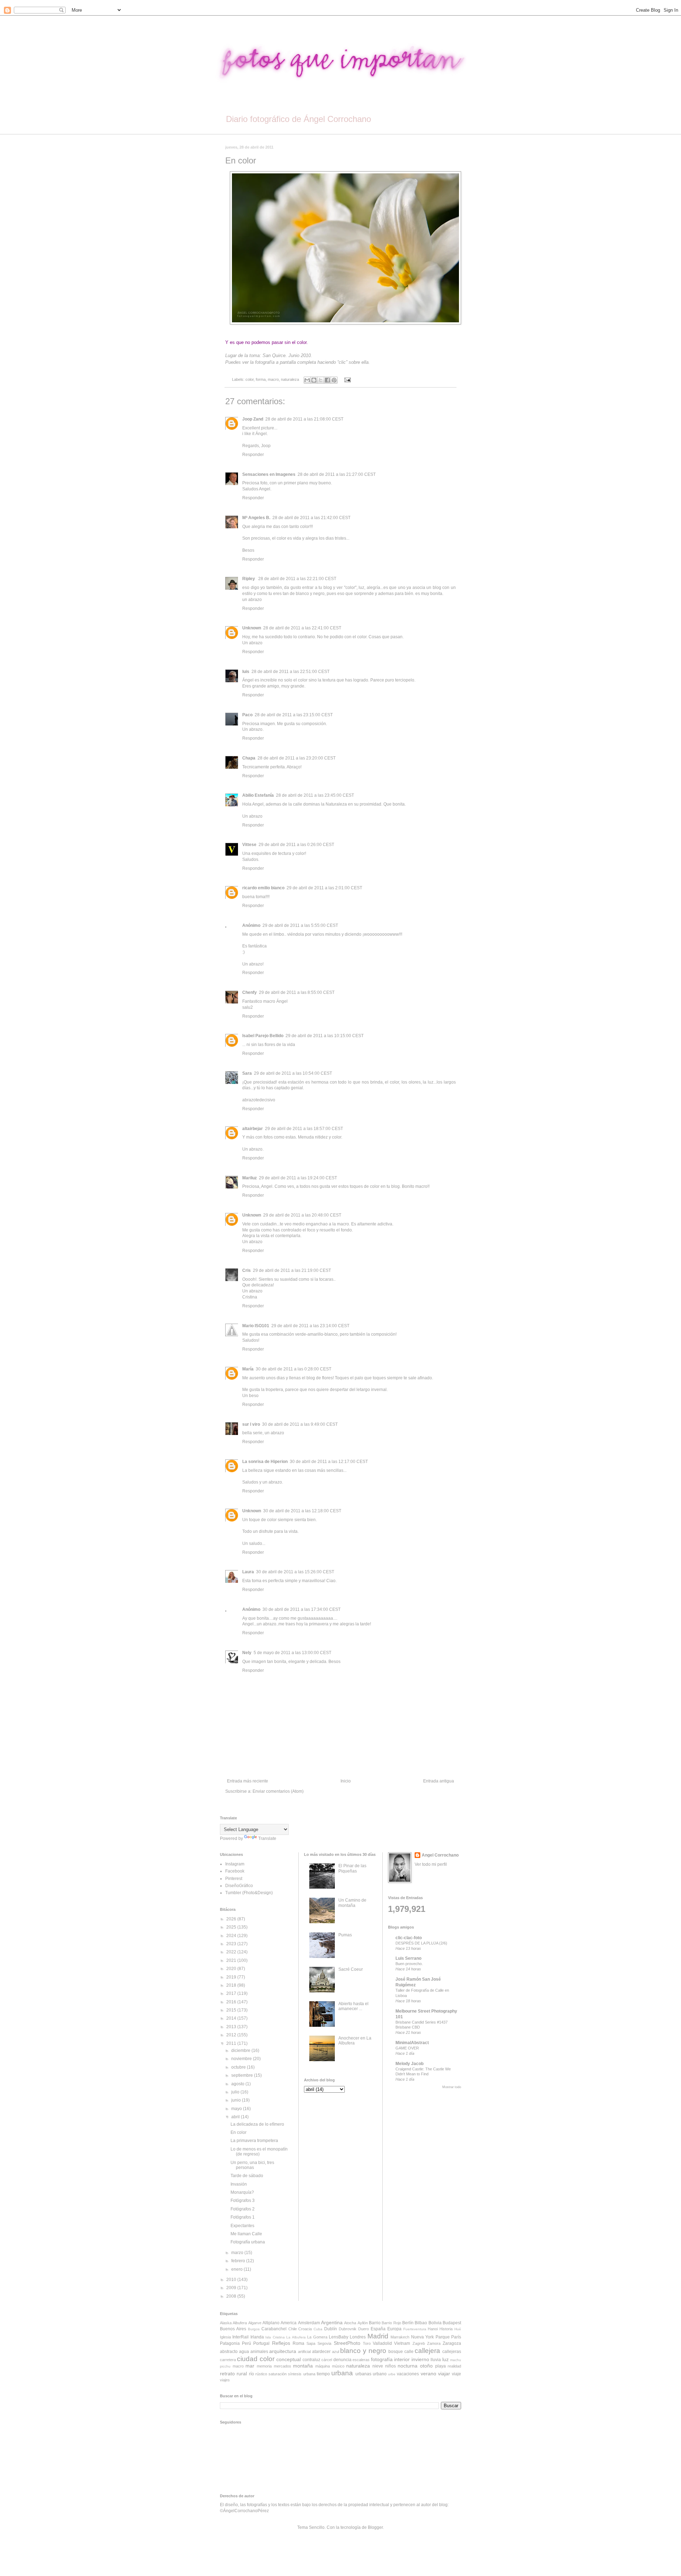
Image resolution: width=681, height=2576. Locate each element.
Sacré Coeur (351, 1969)
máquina (323, 2366)
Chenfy (250, 992)
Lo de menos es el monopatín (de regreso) (259, 2152)
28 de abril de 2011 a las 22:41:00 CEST (302, 628)
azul (336, 2352)
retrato (227, 2374)
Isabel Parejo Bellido (263, 1036)
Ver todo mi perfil (431, 1864)
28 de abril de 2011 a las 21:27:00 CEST (337, 474)
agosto (238, 2084)
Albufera (240, 2323)
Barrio (375, 2323)
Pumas (345, 1935)
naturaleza (290, 379)
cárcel (327, 2360)
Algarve (255, 2323)
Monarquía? (242, 2192)
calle (409, 2352)
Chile (293, 2329)
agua (244, 2352)
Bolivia (435, 2323)
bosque (396, 2352)
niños (391, 2366)
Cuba (318, 2329)
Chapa (249, 758)
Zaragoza (452, 2343)
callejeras (452, 2352)
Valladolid (382, 2343)
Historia (446, 2329)
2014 (232, 2018)
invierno (420, 2359)
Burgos (254, 2329)
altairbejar (253, 1129)
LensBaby (339, 2337)
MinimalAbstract (412, 2043)
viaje (456, 2374)
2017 (232, 1993)
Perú (247, 2343)
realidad (454, 2366)
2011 (232, 2043)
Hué (458, 2329)
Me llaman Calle (246, 2234)
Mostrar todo (452, 2087)
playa (441, 2366)
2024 (232, 1936)
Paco (247, 715)
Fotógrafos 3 (243, 2201)
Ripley (249, 579)
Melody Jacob (409, 2064)
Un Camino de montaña (352, 1903)
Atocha (350, 2323)
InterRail (240, 2337)
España (378, 2329)
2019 (232, 1977)
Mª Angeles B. (256, 518)
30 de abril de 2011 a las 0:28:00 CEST (294, 1369)
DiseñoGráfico (239, 1886)
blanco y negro (363, 2351)
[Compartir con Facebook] (327, 380)
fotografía (382, 2359)
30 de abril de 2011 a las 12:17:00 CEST (329, 1462)
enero (237, 2269)
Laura (248, 1572)
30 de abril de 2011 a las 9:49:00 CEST (300, 1424)
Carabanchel (274, 2329)
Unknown (252, 628)
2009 (232, 2288)
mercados (283, 2366)
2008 (232, 2296)
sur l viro (251, 1424)
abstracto (229, 2352)
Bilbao (421, 2323)
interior (402, 2359)
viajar (444, 2374)
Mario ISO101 (256, 1326)
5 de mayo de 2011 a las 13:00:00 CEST (292, 1653)
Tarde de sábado (247, 2176)
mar (250, 2366)
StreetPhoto (347, 2343)
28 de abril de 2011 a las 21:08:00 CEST (304, 419)
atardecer (321, 2352)
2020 (232, 1969)
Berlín (408, 2323)
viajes (225, 2380)
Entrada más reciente (248, 1781)
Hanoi (433, 2329)
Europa (394, 2329)
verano (428, 2374)
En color (239, 2132)
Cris (247, 1270)
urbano (380, 2374)
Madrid (378, 2336)
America (289, 2323)
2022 (232, 1952)
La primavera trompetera (254, 2141)
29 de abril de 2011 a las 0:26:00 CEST (296, 845)
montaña (303, 2366)
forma (261, 379)
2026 (232, 1919)
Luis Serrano (408, 1958)
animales (259, 2352)
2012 (232, 2035)
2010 (232, 2280)
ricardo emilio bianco (263, 888)
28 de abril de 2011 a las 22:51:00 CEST (290, 672)
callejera (427, 2351)
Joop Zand (253, 419)
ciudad (247, 2359)
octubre (239, 2067)
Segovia (324, 2343)
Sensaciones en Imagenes (269, 474)
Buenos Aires (233, 2329)
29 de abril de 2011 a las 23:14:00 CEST (310, 1326)
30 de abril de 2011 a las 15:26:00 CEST (295, 1572)
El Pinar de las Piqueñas (352, 1868)
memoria (264, 2366)
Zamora (434, 2343)
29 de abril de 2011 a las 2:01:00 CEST (324, 888)
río (251, 2374)
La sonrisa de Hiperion (265, 1462)
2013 (232, 2027)
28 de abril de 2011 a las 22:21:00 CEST (297, 579)
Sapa (311, 2343)
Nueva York (422, 2337)
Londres (358, 2337)
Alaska (226, 2323)
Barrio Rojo (391, 2323)
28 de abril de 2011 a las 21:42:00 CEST (311, 518)
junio (237, 2100)
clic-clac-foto (409, 1938)
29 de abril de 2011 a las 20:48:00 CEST (302, 1215)
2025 (232, 1927)
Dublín (331, 2329)
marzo (238, 2253)
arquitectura (283, 2351)
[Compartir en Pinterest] (334, 380)
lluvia (436, 2360)
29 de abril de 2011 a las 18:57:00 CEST (304, 1129)
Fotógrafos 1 (243, 2217)
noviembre (242, 2059)
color (250, 379)
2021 (232, 1960)
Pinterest (234, 1879)
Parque (443, 2337)
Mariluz (250, 1178)
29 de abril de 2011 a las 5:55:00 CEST (300, 925)
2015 (232, 2010)
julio (236, 2092)
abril (236, 2117)
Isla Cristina (275, 2337)
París (456, 2337)
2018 (232, 1985)
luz (445, 2359)
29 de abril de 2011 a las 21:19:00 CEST (292, 1270)
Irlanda (257, 2337)
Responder (253, 455)
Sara (247, 1073)
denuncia (342, 2360)
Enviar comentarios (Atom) (278, 1791)
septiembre (243, 2075)
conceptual (289, 2359)
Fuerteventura (415, 2329)
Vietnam (402, 2343)
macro (273, 379)
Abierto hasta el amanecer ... (353, 2006)
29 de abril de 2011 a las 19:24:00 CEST (298, 1178)
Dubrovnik (348, 2329)
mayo (237, 2109)
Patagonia (230, 2343)
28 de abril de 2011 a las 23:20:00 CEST (297, 758)
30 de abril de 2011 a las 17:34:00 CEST (301, 1609)
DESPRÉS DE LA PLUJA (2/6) (421, 1943)
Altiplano (271, 2323)
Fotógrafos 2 (243, 2209)
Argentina (332, 2322)
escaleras (361, 2360)
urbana (342, 2373)
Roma (298, 2343)
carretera (228, 2360)
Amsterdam (309, 2323)
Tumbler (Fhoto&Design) (249, 1893)
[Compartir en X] (321, 380)
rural (242, 2374)
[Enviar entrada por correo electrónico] (346, 379)
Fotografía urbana (248, 2242)
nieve (378, 2366)
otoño (426, 2366)
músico (338, 2366)
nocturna (408, 2366)
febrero (239, 2261)
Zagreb (419, 2343)
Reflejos (281, 2343)
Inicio (346, 1781)
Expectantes (242, 2226)
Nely (247, 1653)
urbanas (363, 2374)
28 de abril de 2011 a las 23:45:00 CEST (315, 795)
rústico (261, 2374)
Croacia (305, 2329)
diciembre (241, 2051)
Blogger (375, 2527)
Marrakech (400, 2337)
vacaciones (408, 2374)
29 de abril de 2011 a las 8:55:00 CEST (297, 992)
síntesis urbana (301, 2374)
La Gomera (317, 2337)
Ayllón (363, 2323)
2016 (232, 2002)
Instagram (235, 1864)
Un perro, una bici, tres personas (252, 2165)
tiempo (323, 2374)
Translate (267, 1838)
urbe (392, 2374)
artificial (304, 2352)
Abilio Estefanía (258, 795)
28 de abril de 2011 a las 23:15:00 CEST (294, 715)
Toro (367, 2343)
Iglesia (225, 2337)
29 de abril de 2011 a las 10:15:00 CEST (325, 1036)
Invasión (239, 2184)
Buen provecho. (409, 1964)
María (248, 1369)
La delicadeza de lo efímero (257, 2124)
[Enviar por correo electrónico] (307, 380)
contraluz (311, 2360)
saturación (278, 2374)
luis (246, 672)
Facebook (235, 1871)
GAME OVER (407, 2048)
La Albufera (296, 2337)
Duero (364, 2329)
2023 (232, 1944)
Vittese (249, 845)
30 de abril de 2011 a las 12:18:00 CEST (302, 1511)
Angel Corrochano (440, 1855)
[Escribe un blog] (314, 380)
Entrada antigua (439, 1781)
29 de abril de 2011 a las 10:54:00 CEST (293, 1073)
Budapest (452, 2323)
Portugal (261, 2343)
